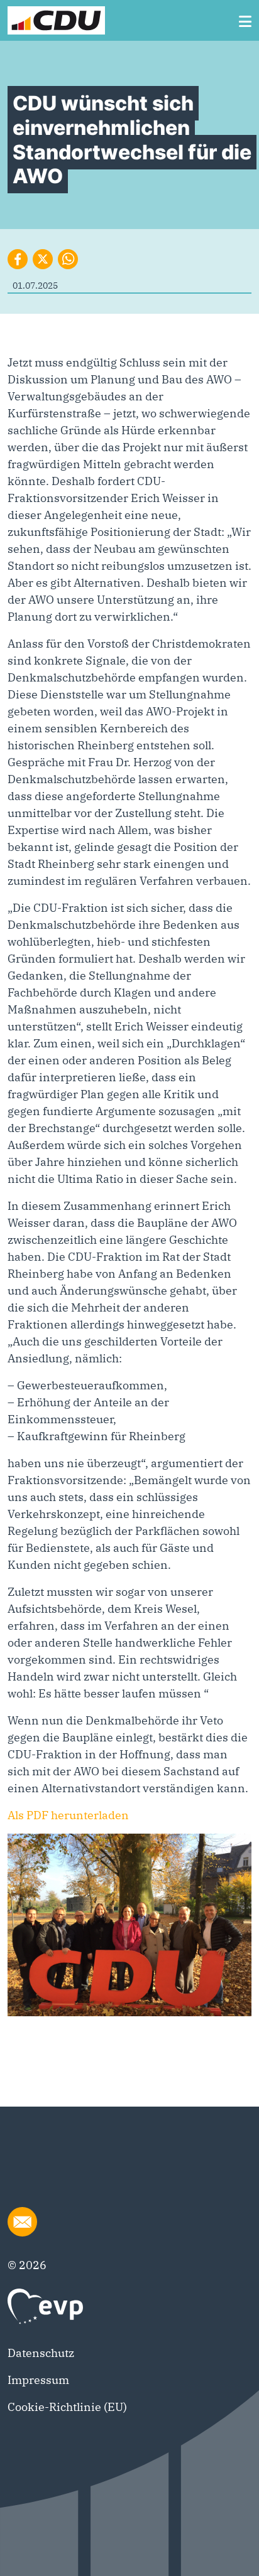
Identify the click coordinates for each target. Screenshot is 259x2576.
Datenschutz (41, 2353)
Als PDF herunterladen (68, 1815)
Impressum (38, 2380)
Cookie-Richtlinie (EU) (67, 2407)
